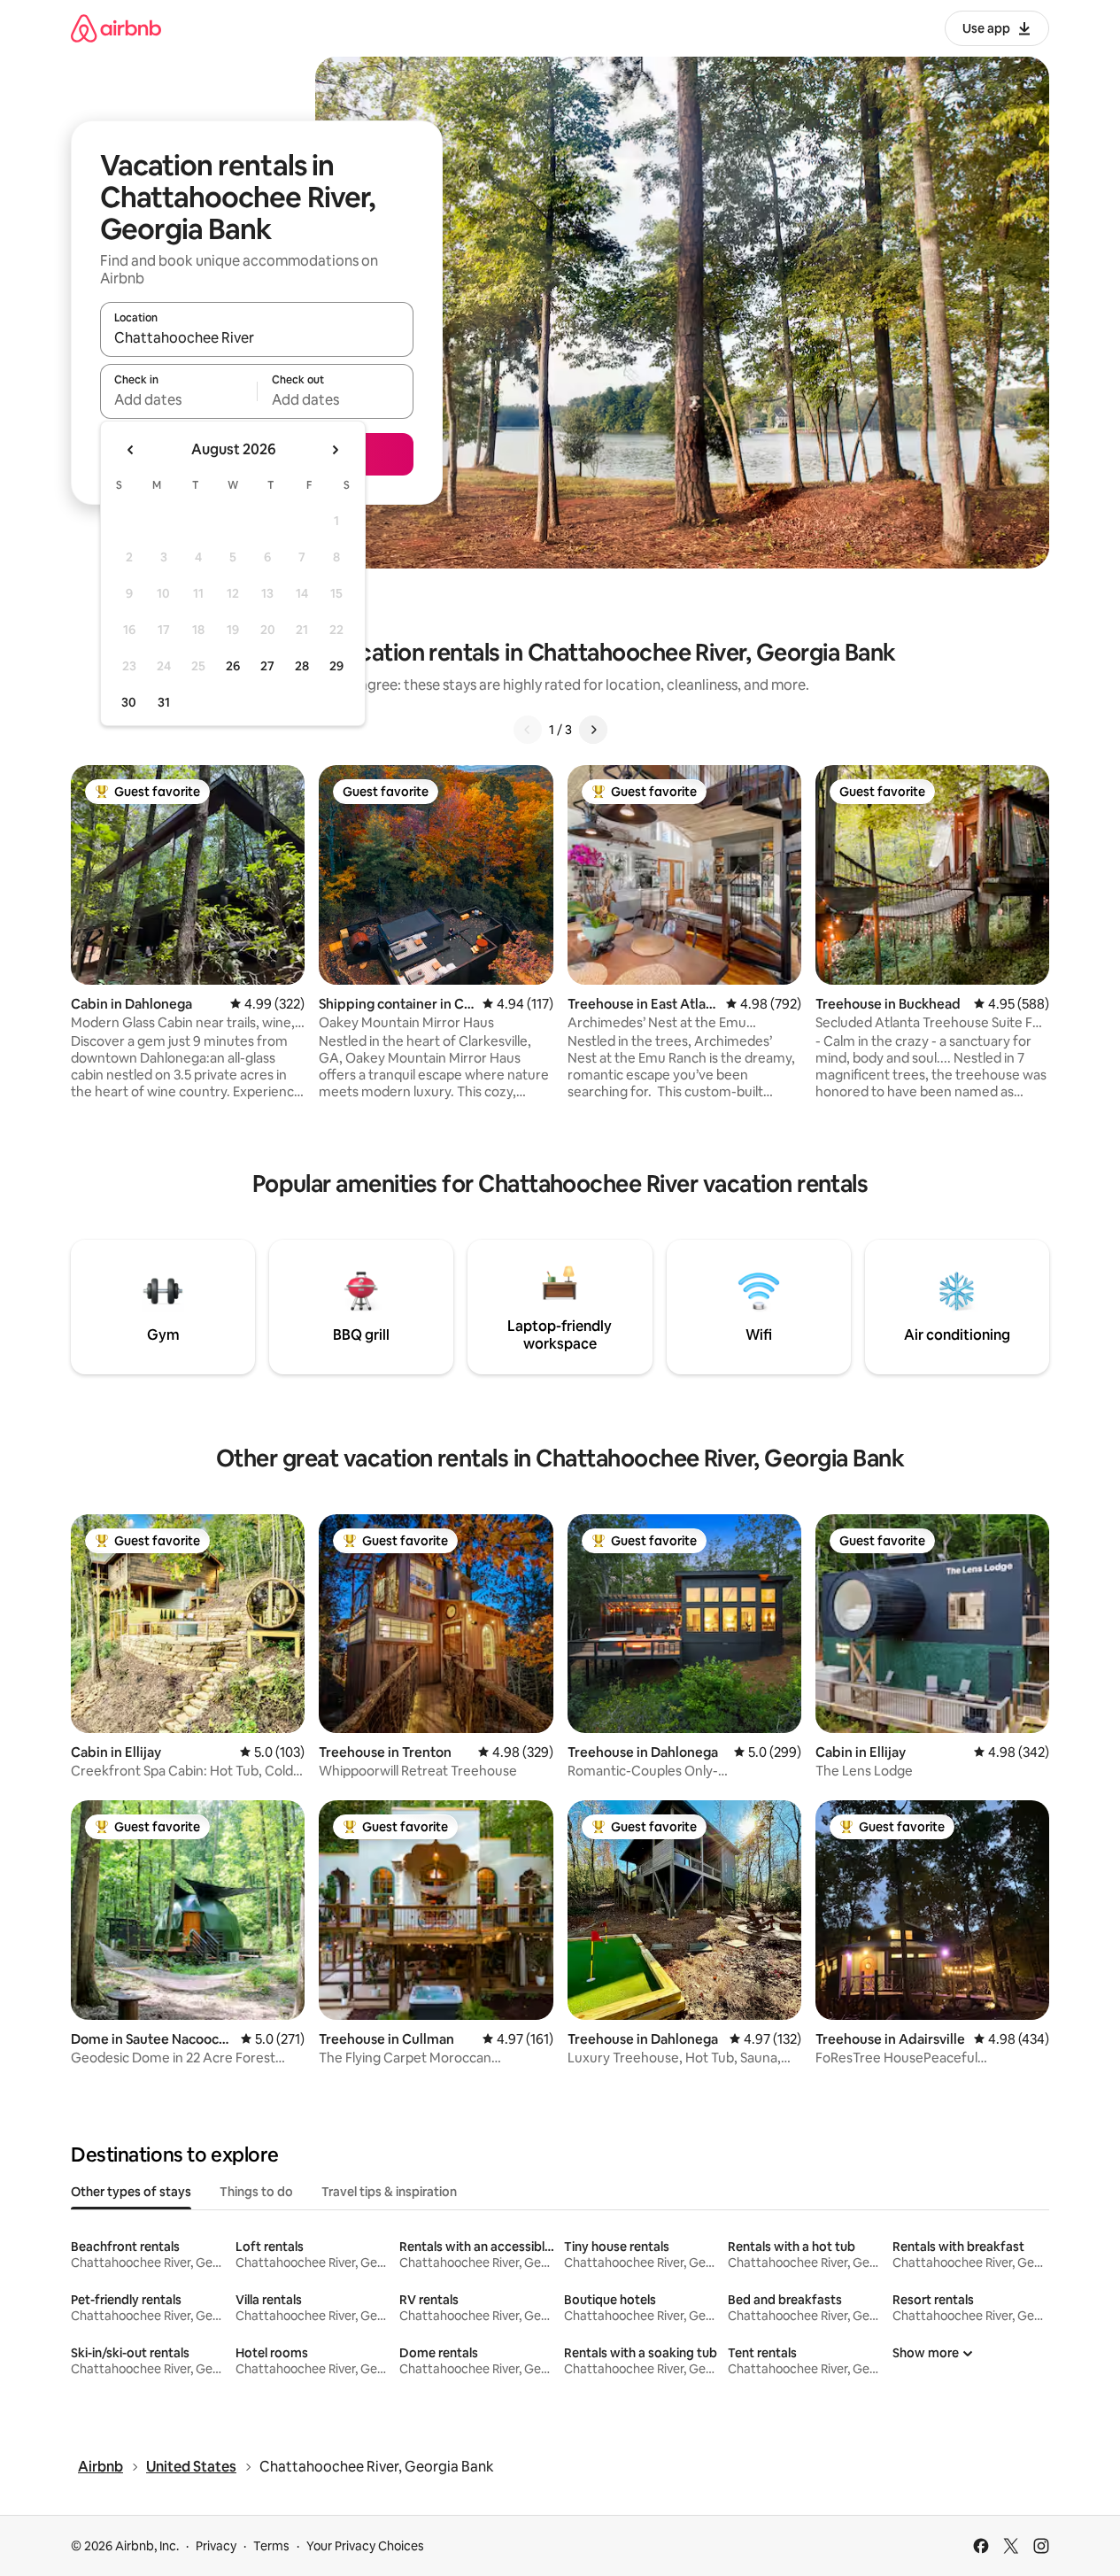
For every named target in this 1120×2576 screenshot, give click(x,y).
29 (336, 666)
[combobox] (257, 337)
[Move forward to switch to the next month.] (335, 450)
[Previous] (528, 730)
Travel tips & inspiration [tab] (389, 2192)
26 (233, 666)
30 (129, 702)
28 (302, 666)
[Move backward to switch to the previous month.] (131, 450)
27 (267, 666)
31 (164, 702)
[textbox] (178, 399)
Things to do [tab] (256, 2192)
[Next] (593, 730)
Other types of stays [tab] (131, 2192)
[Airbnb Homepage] (116, 28)
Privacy (216, 2546)
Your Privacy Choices (365, 2546)
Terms (271, 2546)
